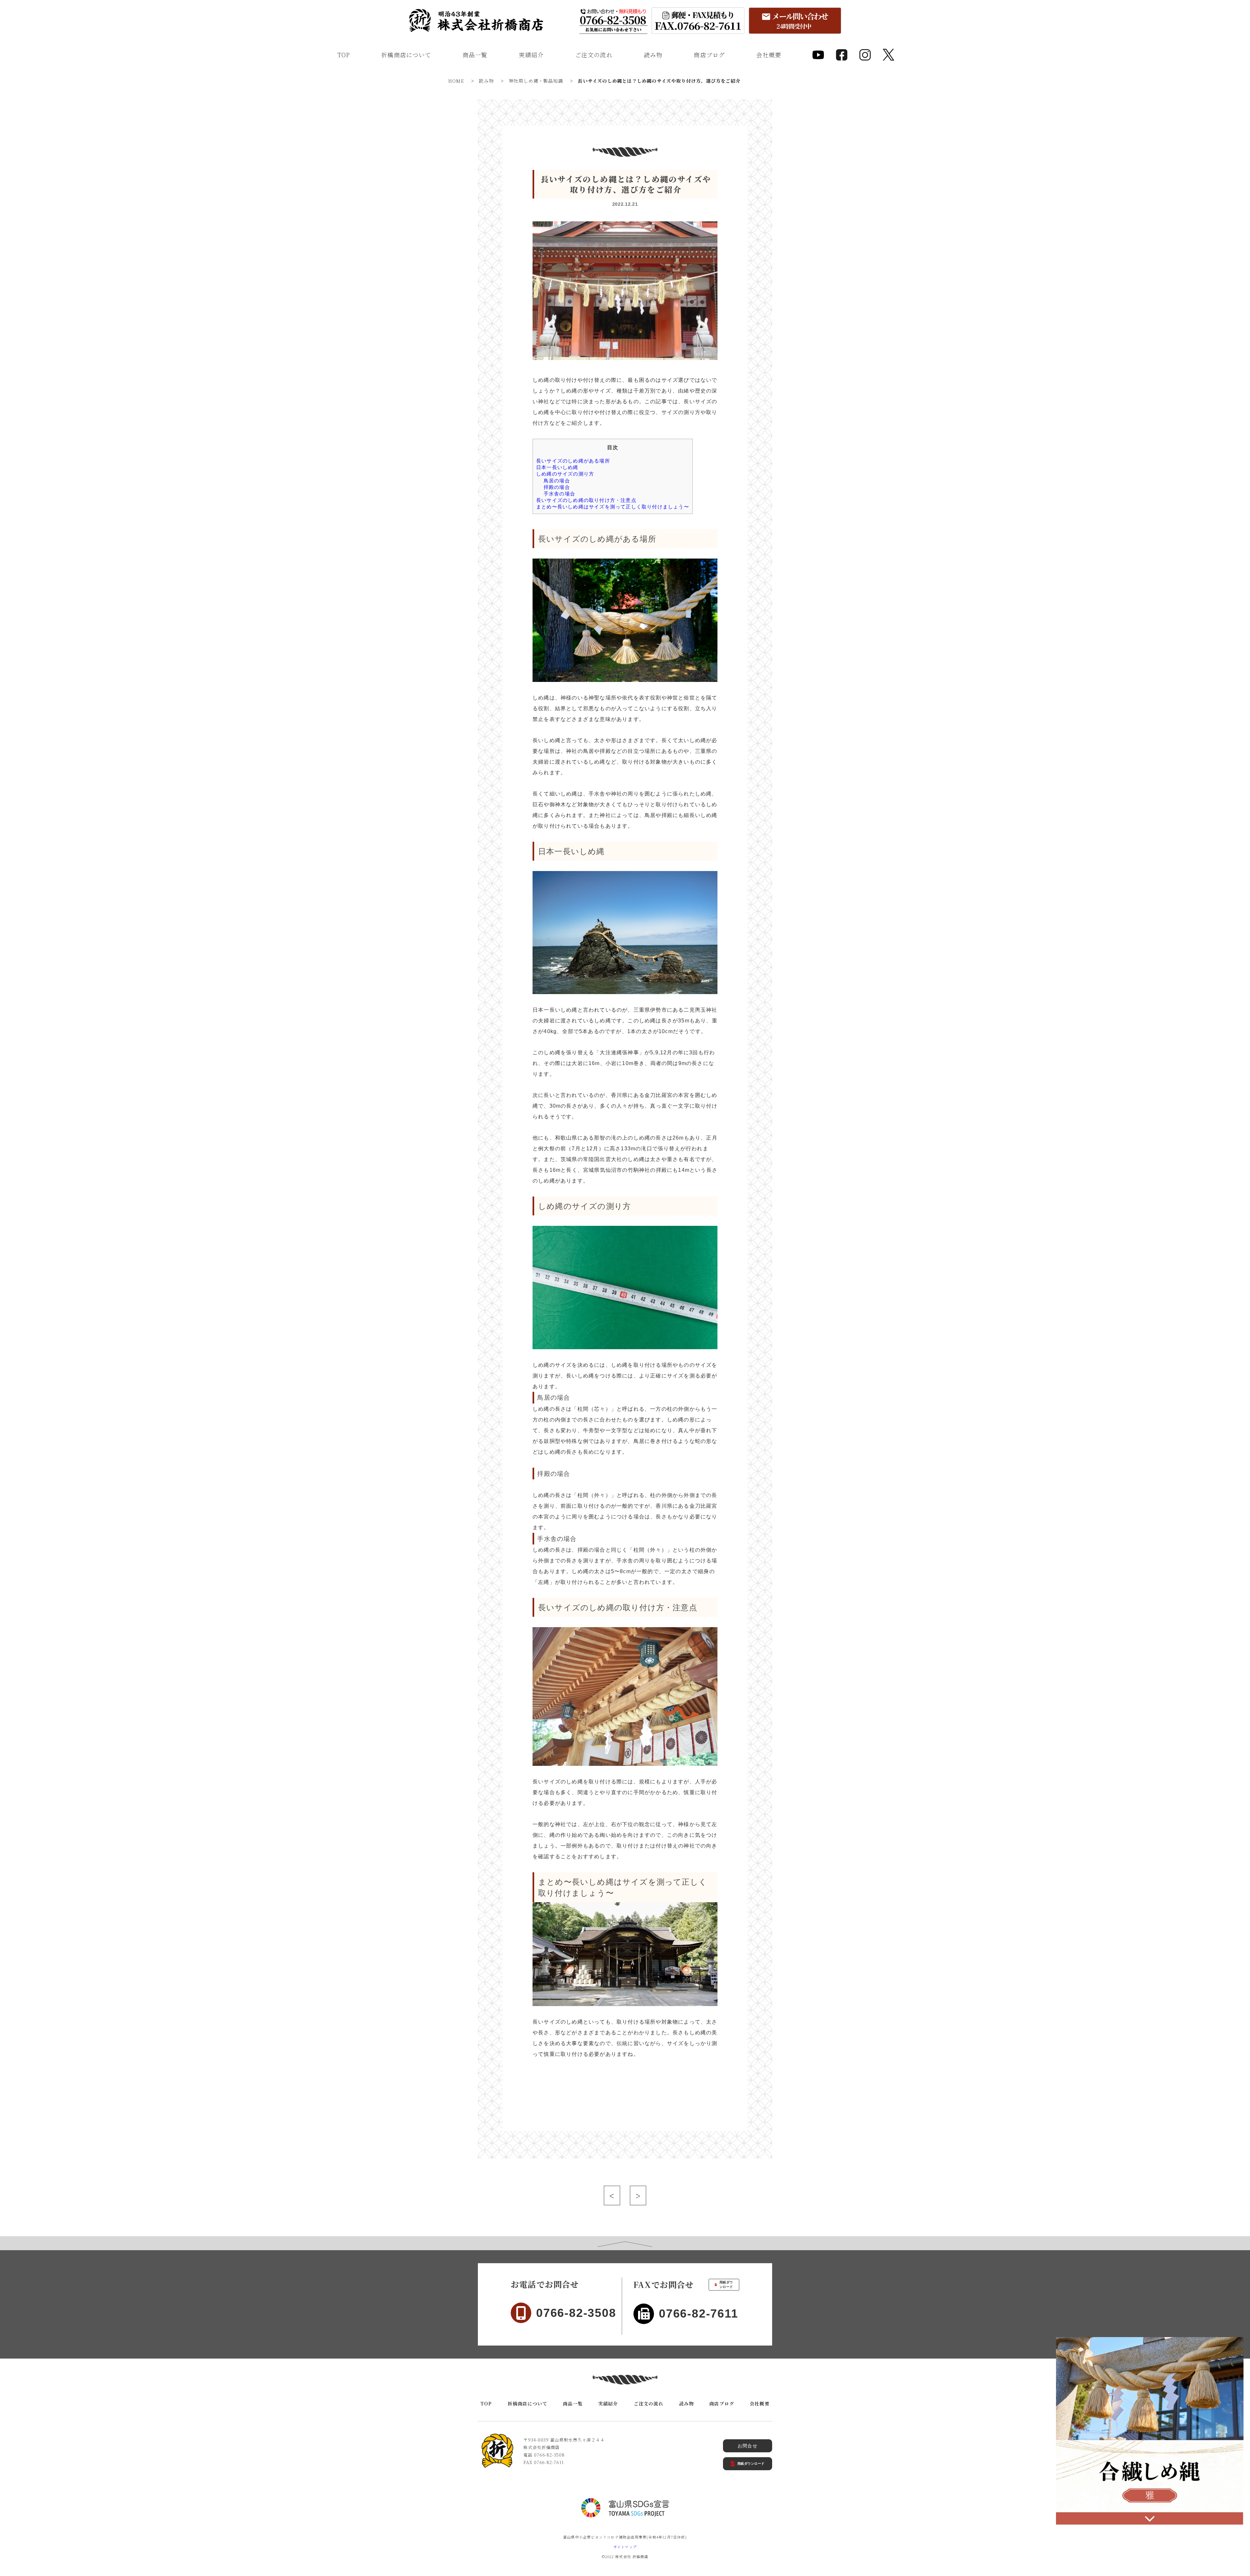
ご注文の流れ (594, 55)
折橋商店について (406, 55)
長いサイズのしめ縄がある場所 (573, 461)
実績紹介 (531, 55)
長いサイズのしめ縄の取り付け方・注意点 (586, 500)
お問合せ (748, 2446)
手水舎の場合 (559, 494)
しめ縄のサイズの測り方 (565, 474)
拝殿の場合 (557, 487)
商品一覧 (475, 55)
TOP (344, 55)
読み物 (653, 55)
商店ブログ (709, 55)
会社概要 (769, 55)
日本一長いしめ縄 (557, 467)
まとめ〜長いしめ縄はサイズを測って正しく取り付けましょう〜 (613, 507)
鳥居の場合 (557, 481)
